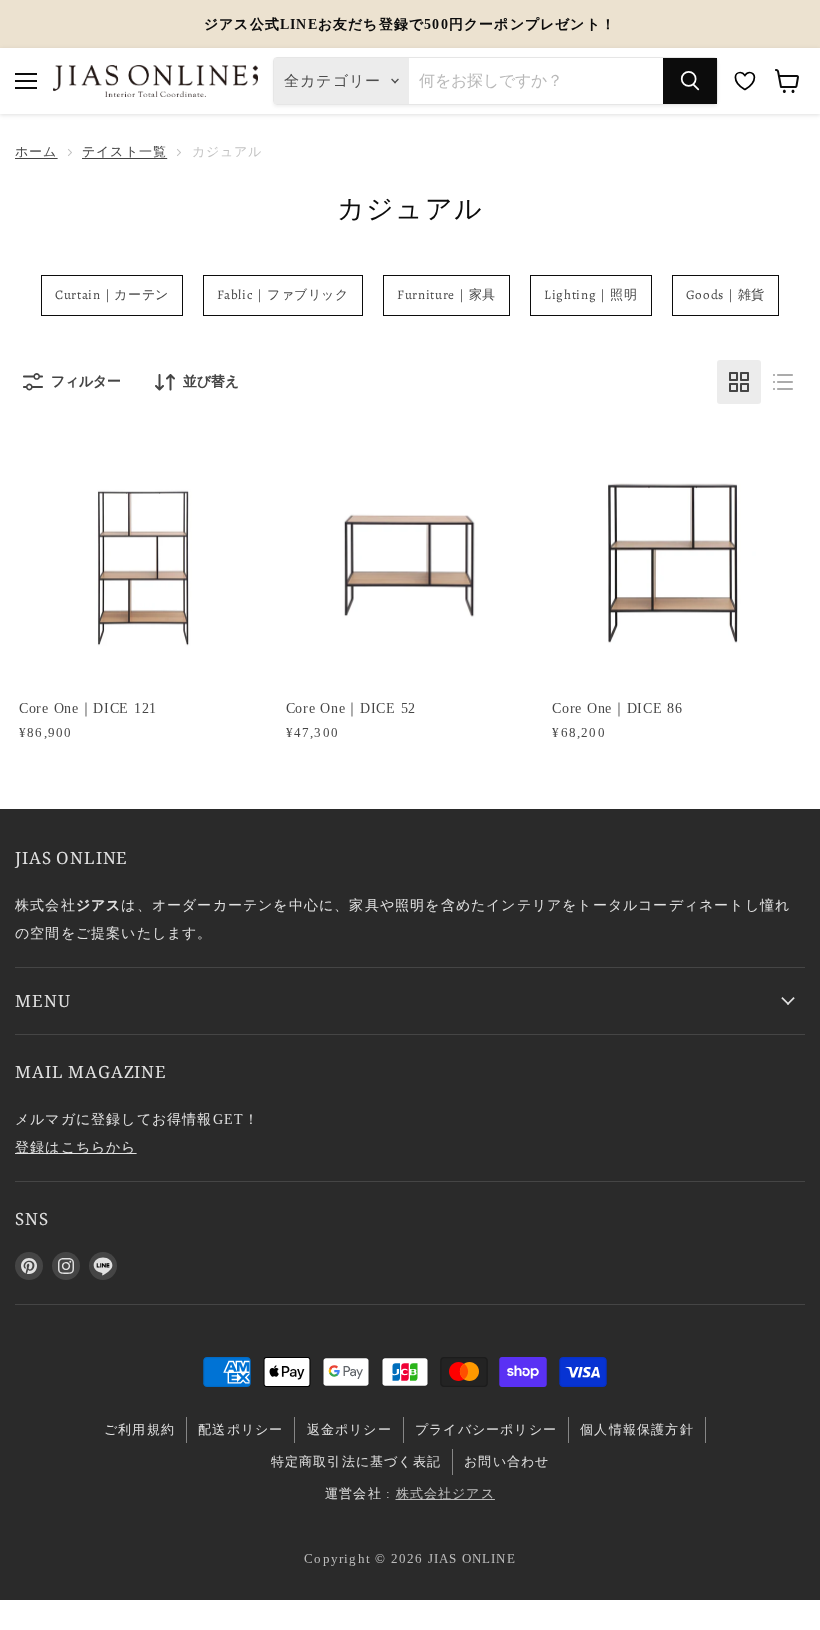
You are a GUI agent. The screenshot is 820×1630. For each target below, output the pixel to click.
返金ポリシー (349, 1429)
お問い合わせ (506, 1461)
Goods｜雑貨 (725, 295)
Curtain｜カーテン (112, 295)
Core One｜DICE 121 (88, 708)
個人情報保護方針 (637, 1429)
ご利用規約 (139, 1429)
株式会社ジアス (445, 1493)
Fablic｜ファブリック (283, 295)
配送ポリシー (240, 1429)
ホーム (36, 151)
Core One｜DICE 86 (617, 708)
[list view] (783, 382)
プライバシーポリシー (486, 1429)
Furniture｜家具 (446, 295)
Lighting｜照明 (590, 295)
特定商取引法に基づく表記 (356, 1461)
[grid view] (739, 382)
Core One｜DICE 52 (351, 708)
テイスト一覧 (124, 151)
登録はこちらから (76, 1147)
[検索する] (690, 81)
